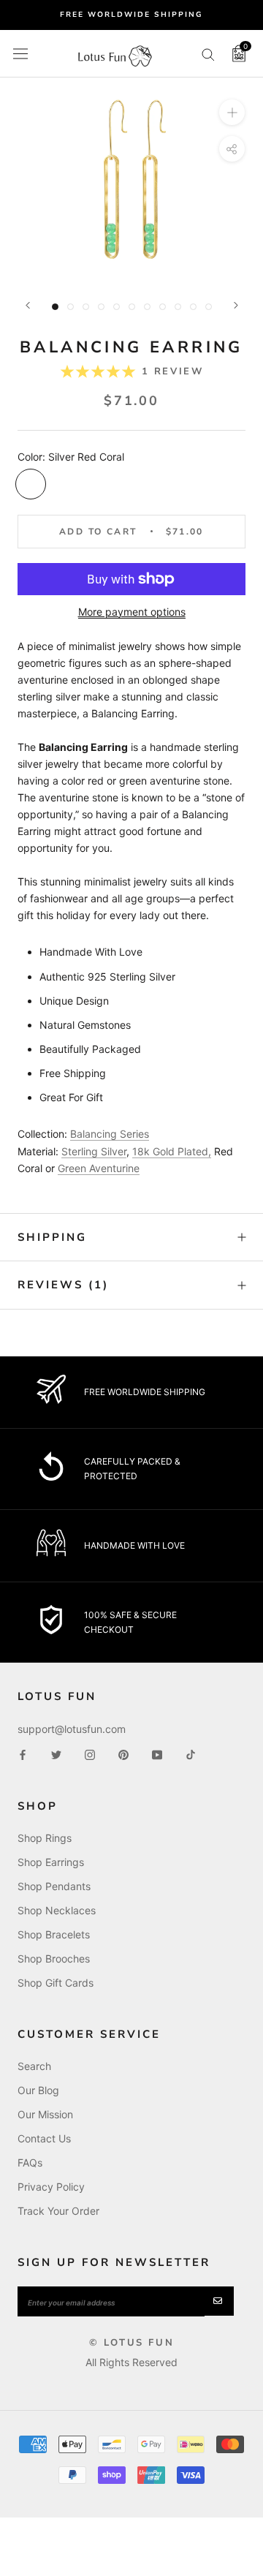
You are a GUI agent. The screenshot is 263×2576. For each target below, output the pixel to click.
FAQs (30, 2163)
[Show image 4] (101, 307)
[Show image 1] (55, 307)
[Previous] (28, 305)
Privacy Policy (51, 2187)
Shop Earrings (51, 1862)
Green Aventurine (99, 1168)
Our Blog (38, 2090)
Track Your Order (58, 2211)
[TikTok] (191, 1754)
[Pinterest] (123, 1754)
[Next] (236, 305)
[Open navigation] (20, 53)
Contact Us (44, 2138)
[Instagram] (90, 1754)
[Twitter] (56, 1754)
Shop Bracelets (54, 1934)
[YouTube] (157, 1754)
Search (34, 2066)
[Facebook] (23, 1754)
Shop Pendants (54, 1886)
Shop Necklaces (57, 1910)
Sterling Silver (94, 1151)
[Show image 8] (163, 307)
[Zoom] (232, 112)
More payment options (132, 612)
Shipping (52, 1237)
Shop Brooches (54, 1959)
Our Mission (45, 2114)
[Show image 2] (70, 307)
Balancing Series (110, 1134)
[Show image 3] (86, 307)
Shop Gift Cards (56, 1983)
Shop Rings (45, 1838)
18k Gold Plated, (172, 1151)
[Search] (208, 54)
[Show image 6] (132, 307)
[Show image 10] (193, 307)
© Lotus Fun (132, 2343)
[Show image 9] (178, 307)
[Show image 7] (147, 307)
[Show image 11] (209, 307)
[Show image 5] (117, 307)
